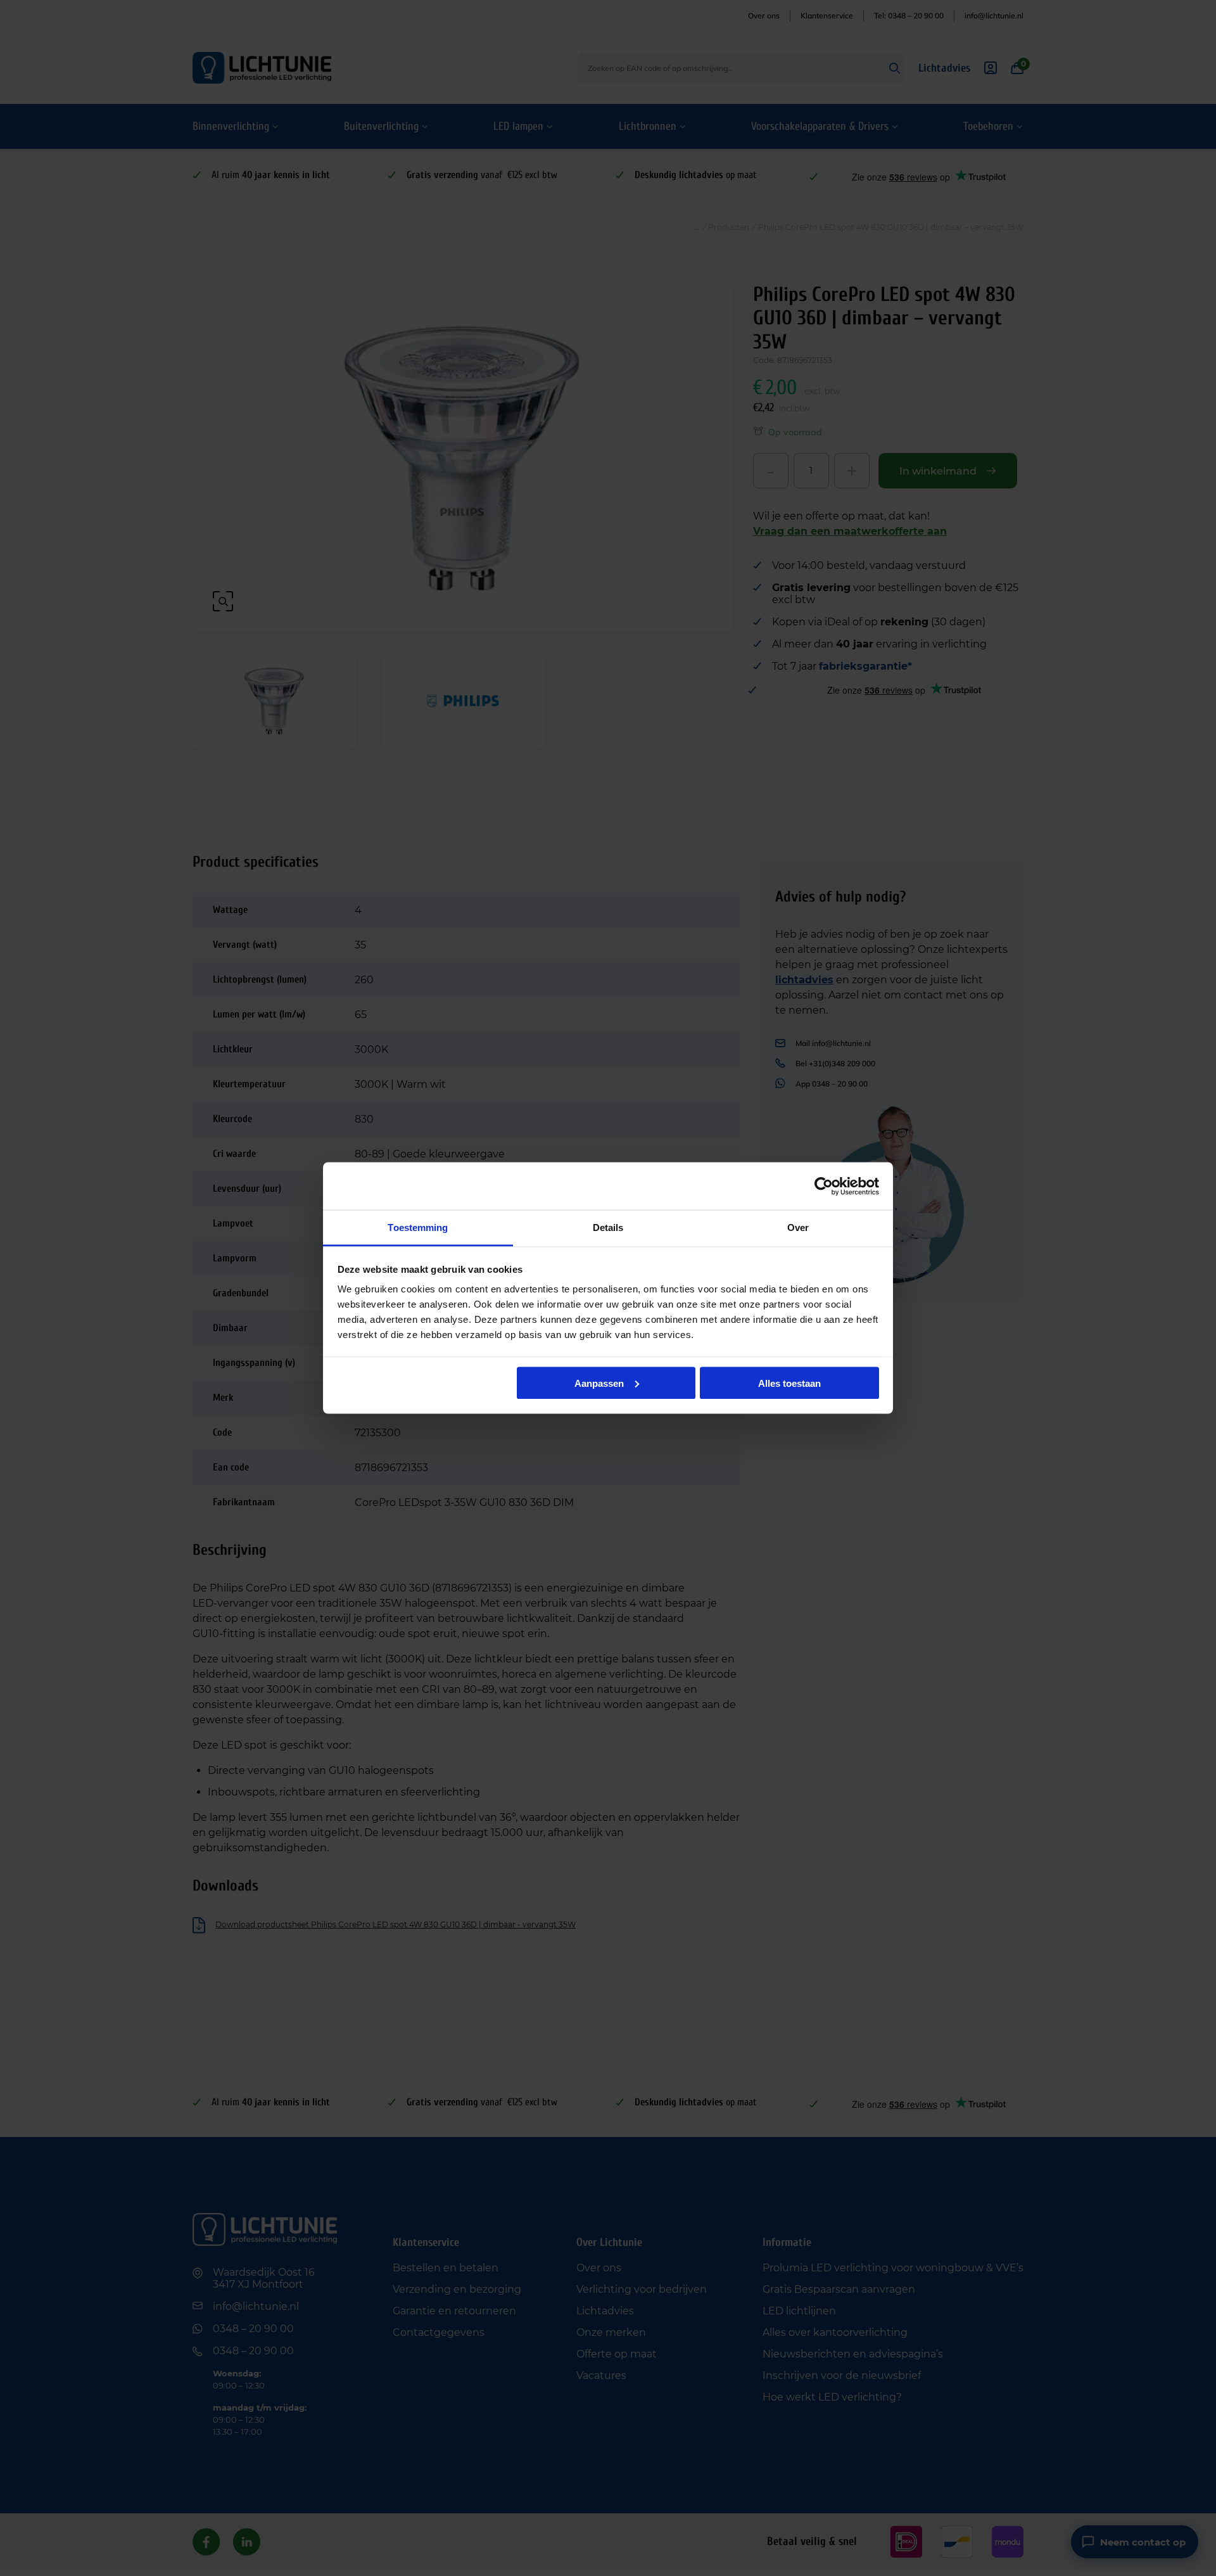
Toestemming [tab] (418, 1227)
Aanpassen (599, 1383)
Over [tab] (798, 1227)
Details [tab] (608, 1227)
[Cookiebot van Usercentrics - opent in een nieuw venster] (824, 1186)
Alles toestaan (789, 1383)
